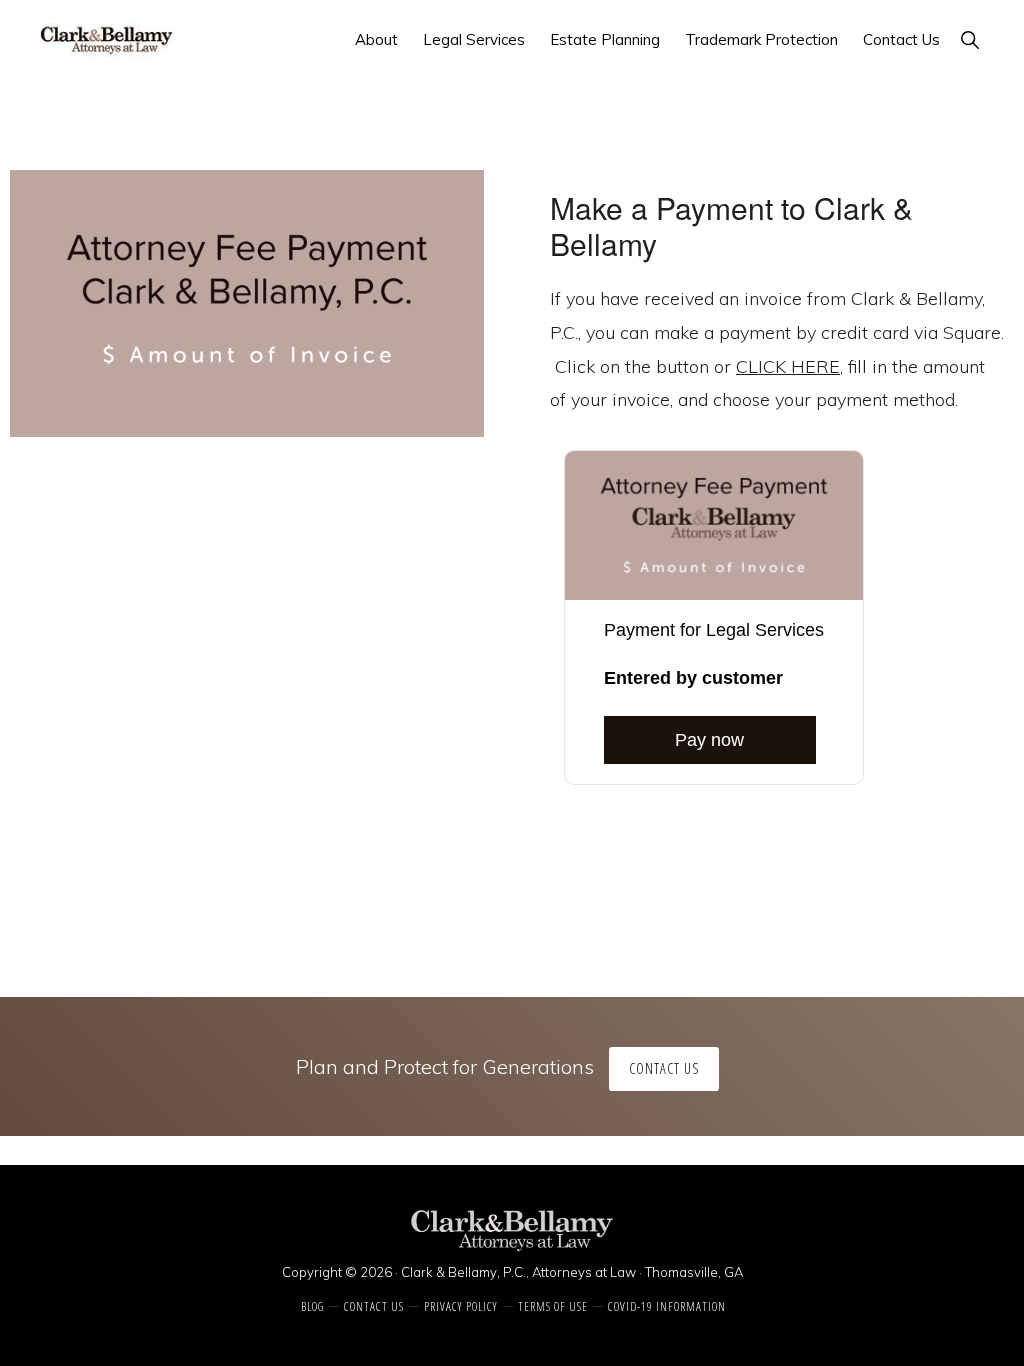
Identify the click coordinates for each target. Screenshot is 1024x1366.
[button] (969, 39)
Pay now (709, 740)
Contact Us (664, 1068)
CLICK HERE (788, 366)
